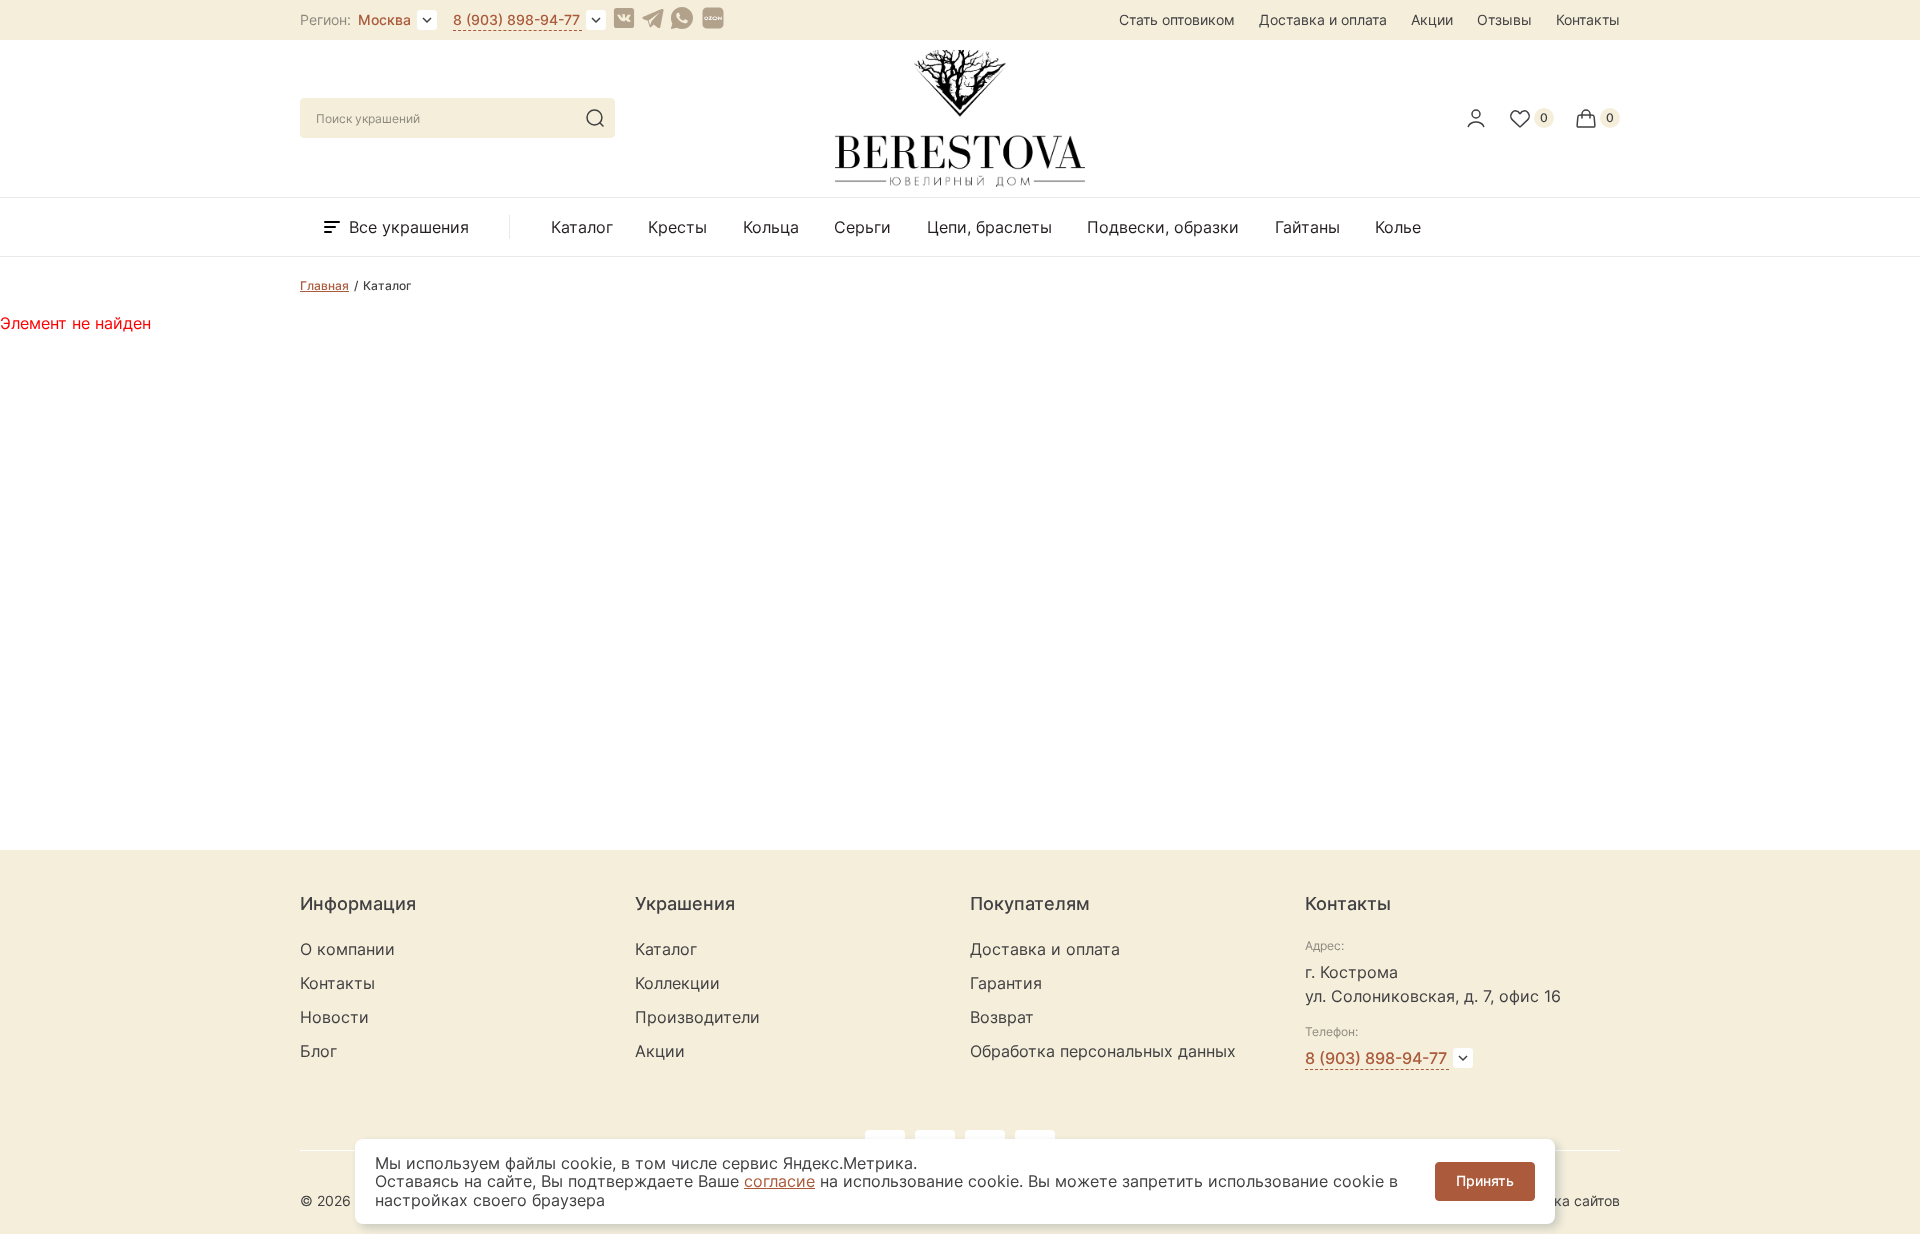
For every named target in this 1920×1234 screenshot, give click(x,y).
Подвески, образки (1163, 227)
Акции (1432, 19)
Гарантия (1006, 983)
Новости (334, 1017)
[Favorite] (1531, 118)
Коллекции (677, 983)
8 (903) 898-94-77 (516, 19)
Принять (1485, 1180)
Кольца (771, 227)
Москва (384, 19)
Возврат (1002, 1017)
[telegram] (653, 19)
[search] (595, 118)
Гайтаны (1307, 227)
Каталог (582, 227)
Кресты (677, 227)
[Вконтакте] (624, 19)
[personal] (1476, 118)
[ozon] (713, 19)
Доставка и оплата (1323, 19)
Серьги (862, 227)
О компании (347, 949)
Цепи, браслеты (989, 227)
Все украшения (409, 227)
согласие (779, 1181)
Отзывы (1504, 19)
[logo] (960, 181)
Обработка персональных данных (1103, 1051)
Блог (318, 1051)
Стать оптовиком (1177, 19)
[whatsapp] (682, 19)
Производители (697, 1017)
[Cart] (1597, 118)
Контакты (1588, 19)
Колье (1398, 227)
